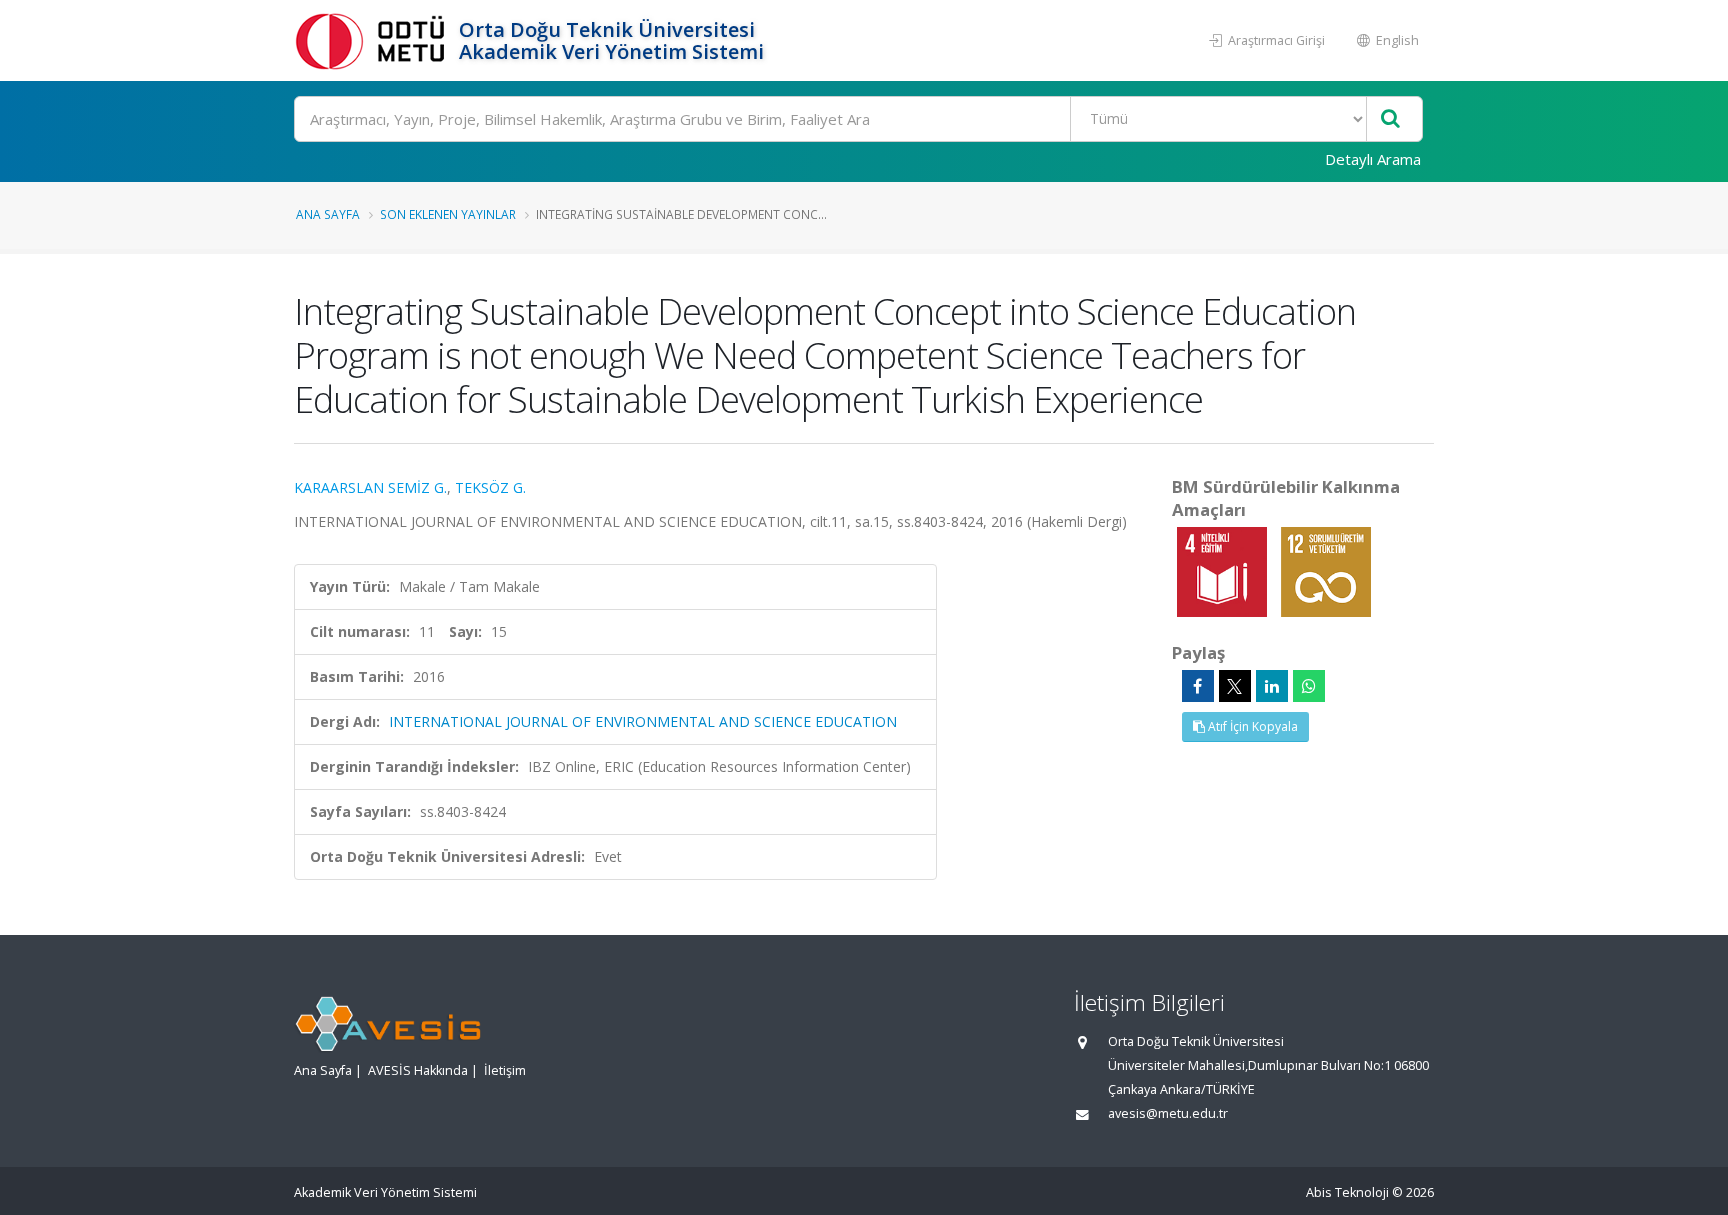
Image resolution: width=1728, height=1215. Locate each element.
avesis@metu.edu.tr (1168, 1113)
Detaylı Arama (1373, 159)
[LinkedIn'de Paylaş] (1272, 686)
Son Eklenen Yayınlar (448, 214)
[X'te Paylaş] (1235, 686)
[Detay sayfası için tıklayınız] (1224, 570)
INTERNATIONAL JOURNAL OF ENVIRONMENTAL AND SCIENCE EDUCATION (643, 721)
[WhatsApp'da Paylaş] (1309, 686)
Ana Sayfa (328, 214)
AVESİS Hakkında (418, 1070)
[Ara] (1390, 119)
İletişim (505, 1070)
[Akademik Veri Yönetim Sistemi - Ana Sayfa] (374, 40)
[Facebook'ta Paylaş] (1198, 686)
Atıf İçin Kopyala (1251, 726)
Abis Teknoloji (1347, 1192)
